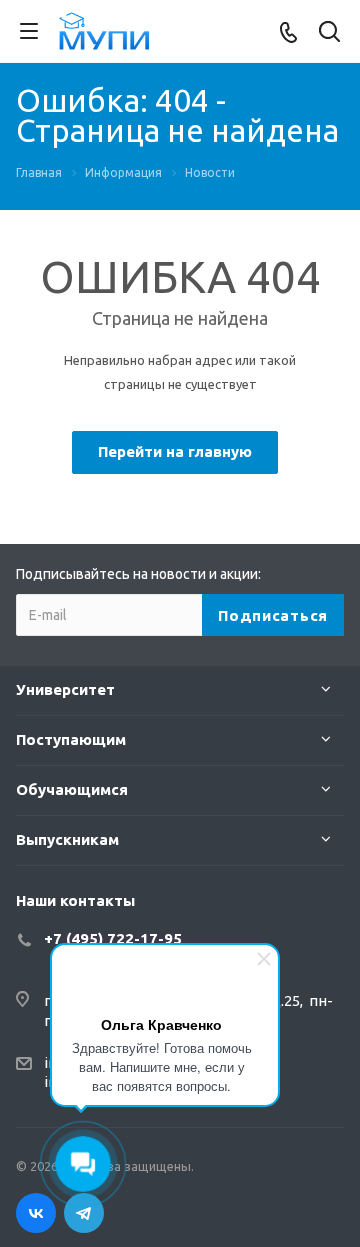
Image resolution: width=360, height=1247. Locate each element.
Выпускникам (67, 839)
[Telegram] (84, 1213)
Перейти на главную (175, 451)
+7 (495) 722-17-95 (113, 938)
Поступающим (71, 739)
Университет (65, 689)
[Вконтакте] (36, 1213)
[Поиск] (329, 33)
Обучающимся (72, 789)
